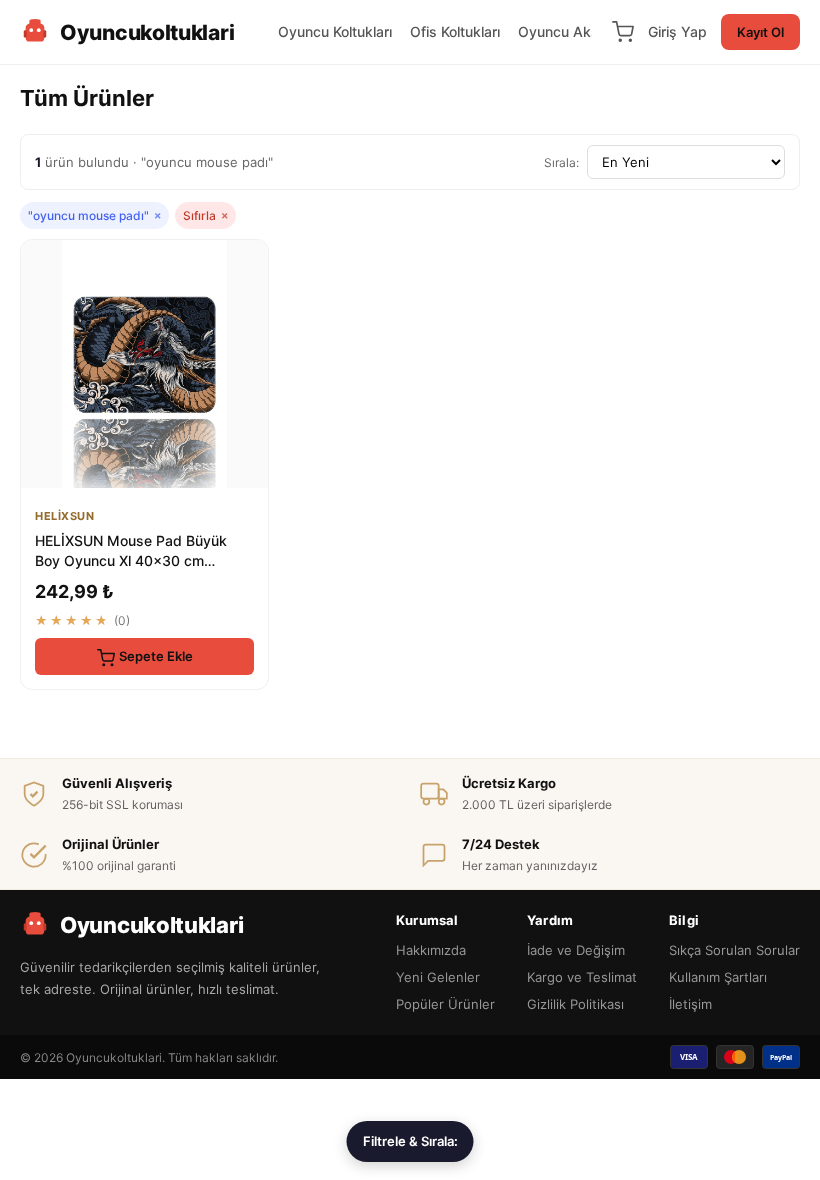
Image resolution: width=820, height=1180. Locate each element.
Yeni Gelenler (438, 977)
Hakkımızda (431, 950)
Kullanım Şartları (718, 977)
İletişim (690, 1004)
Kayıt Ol (760, 32)
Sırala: (561, 162)
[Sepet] (623, 32)
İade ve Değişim (576, 950)
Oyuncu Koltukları (335, 31)
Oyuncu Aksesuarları (586, 31)
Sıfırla (205, 215)
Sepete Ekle (156, 656)
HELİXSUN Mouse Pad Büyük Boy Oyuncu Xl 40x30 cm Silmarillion (131, 560)
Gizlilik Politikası (575, 1004)
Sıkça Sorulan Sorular (734, 950)
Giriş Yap (677, 31)
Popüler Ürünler (445, 1004)
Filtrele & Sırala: (410, 1141)
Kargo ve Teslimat (582, 977)
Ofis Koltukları (455, 31)
